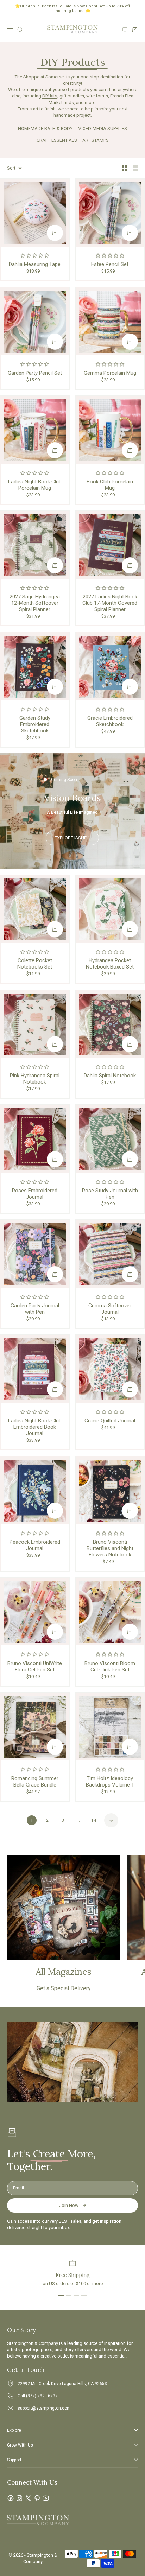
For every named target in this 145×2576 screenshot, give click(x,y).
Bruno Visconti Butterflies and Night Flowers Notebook (110, 1548)
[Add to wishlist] (62, 186)
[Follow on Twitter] (28, 2498)
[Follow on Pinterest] (37, 2498)
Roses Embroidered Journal (35, 1194)
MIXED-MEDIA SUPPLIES (102, 129)
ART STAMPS (96, 140)
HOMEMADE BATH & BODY (45, 129)
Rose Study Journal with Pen (110, 1194)
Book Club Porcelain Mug (110, 485)
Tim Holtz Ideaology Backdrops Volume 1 (110, 1782)
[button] (35, 256)
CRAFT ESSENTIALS (57, 140)
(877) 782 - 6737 (42, 2396)
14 (94, 1820)
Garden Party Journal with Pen (35, 1309)
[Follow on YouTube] (46, 2498)
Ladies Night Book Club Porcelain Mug (35, 485)
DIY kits (50, 96)
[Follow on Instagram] (19, 2498)
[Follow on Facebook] (11, 2498)
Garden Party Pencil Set (35, 373)
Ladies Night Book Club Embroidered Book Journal (35, 1427)
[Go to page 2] (111, 1820)
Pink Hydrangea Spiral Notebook (35, 1079)
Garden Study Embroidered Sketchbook (35, 724)
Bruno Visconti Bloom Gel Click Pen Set (110, 1667)
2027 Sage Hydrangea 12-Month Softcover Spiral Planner (35, 603)
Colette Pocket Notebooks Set (35, 964)
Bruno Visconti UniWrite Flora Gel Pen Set (35, 1667)
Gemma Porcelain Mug (110, 373)
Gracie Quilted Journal (110, 1421)
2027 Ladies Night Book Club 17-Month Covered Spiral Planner (110, 603)
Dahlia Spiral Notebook (110, 1076)
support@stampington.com (44, 2408)
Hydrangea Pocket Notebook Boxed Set (110, 964)
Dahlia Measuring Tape (35, 264)
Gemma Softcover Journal (110, 1309)
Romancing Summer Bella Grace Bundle (35, 1782)
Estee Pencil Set (110, 264)
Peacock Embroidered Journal (35, 1545)
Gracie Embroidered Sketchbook (110, 721)
